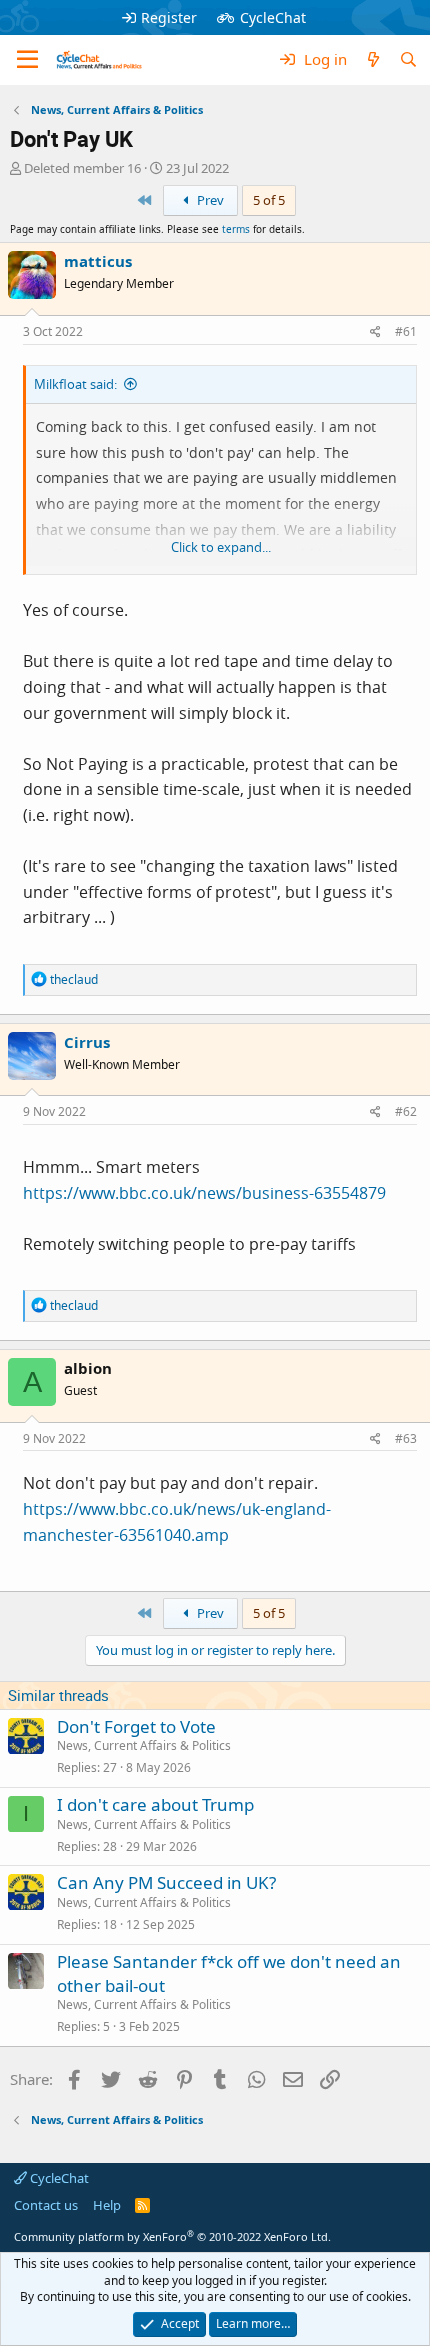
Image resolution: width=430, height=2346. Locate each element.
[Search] (408, 59)
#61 (406, 331)
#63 (406, 1438)
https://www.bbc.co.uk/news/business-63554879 (204, 1193)
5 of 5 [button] (269, 200)
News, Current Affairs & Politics (144, 1745)
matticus (98, 261)
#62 (406, 1111)
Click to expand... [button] (221, 547)
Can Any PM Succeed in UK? (166, 1882)
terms (236, 229)
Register (169, 17)
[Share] (375, 332)
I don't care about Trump (155, 1804)
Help (107, 2205)
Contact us (46, 2205)
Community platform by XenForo (172, 2236)
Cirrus (87, 1042)
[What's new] (372, 59)
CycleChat (273, 17)
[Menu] (27, 60)
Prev (209, 200)
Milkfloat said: (75, 384)
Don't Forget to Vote (136, 1726)
